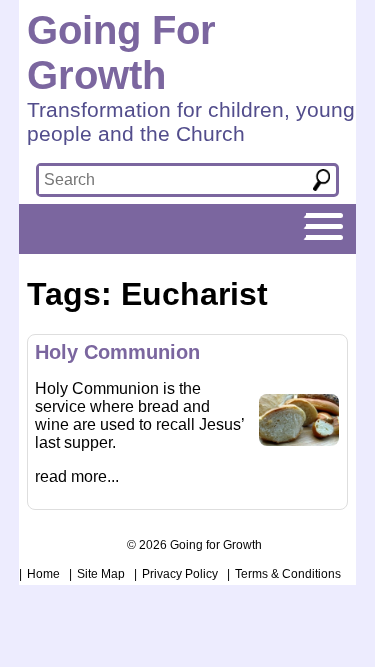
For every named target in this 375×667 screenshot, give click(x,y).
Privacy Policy (180, 574)
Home (43, 574)
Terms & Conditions (288, 574)
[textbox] (168, 180)
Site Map (101, 574)
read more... (77, 476)
